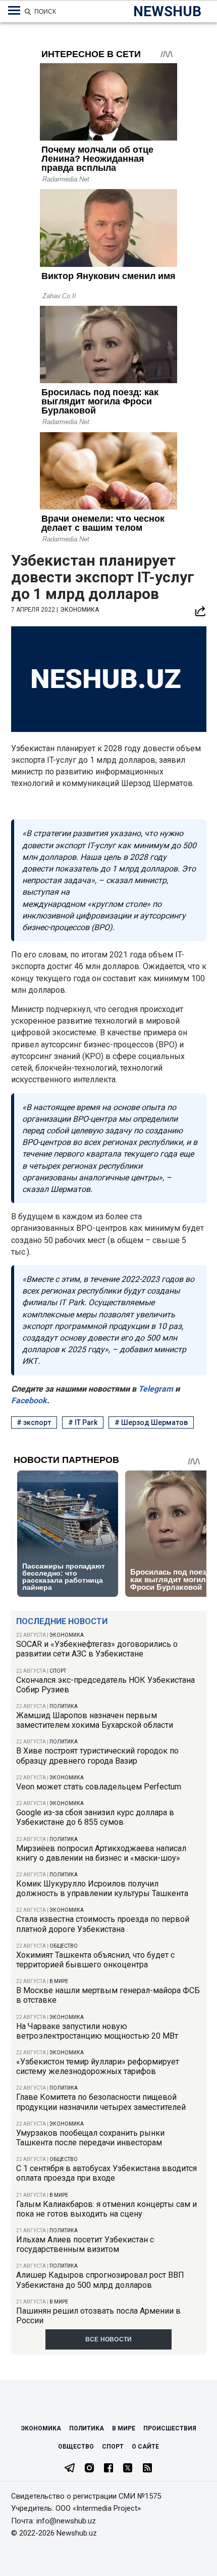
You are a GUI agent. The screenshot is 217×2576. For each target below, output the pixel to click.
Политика (64, 1706)
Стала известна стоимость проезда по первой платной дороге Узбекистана (103, 1924)
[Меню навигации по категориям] (14, 11)
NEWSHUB (167, 11)
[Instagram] (89, 2469)
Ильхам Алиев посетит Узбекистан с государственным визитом (85, 2244)
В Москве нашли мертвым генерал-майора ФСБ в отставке (108, 1995)
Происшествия (170, 2428)
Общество (64, 1946)
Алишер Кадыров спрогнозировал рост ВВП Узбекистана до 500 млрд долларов (100, 2280)
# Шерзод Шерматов (151, 1422)
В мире (59, 1981)
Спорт (58, 1671)
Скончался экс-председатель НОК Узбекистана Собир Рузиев (105, 1685)
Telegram (155, 1389)
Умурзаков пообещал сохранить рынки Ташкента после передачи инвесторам (90, 2138)
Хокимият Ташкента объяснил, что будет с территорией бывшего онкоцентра (95, 1960)
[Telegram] (70, 2469)
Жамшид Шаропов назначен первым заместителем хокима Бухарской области (95, 1720)
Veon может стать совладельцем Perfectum (99, 1787)
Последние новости (62, 1621)
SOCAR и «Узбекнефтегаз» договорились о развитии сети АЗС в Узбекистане (97, 1649)
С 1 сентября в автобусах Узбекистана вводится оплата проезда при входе (106, 2173)
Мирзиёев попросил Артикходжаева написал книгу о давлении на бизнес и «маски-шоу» (101, 1853)
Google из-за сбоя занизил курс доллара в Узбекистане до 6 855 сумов (95, 1817)
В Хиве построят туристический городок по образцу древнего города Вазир (97, 1756)
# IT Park (83, 1422)
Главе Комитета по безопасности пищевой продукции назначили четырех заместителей (101, 2102)
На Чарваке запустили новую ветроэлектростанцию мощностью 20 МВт (97, 2031)
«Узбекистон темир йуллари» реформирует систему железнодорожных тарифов (98, 2066)
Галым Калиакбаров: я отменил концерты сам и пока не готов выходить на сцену (106, 2209)
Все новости (109, 2339)
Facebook (29, 1400)
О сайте (145, 2447)
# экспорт (34, 1422)
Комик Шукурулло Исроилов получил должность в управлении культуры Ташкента (102, 1889)
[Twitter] (128, 2469)
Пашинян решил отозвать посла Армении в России (98, 2316)
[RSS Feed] (147, 2469)
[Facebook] (108, 2469)
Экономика (67, 1635)
